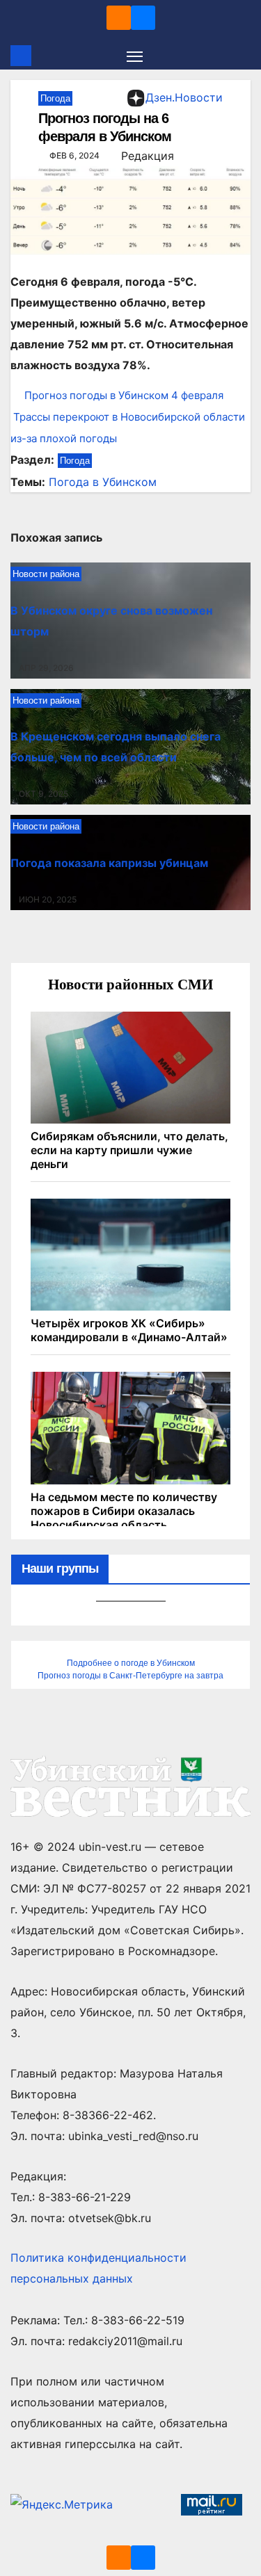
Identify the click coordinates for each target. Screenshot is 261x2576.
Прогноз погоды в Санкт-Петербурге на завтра (130, 1676)
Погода (55, 98)
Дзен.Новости (184, 97)
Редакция (148, 156)
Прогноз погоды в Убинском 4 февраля (124, 395)
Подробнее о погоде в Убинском (131, 1663)
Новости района (46, 574)
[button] (242, 56)
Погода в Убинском (103, 482)
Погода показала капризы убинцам (109, 863)
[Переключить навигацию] (135, 56)
